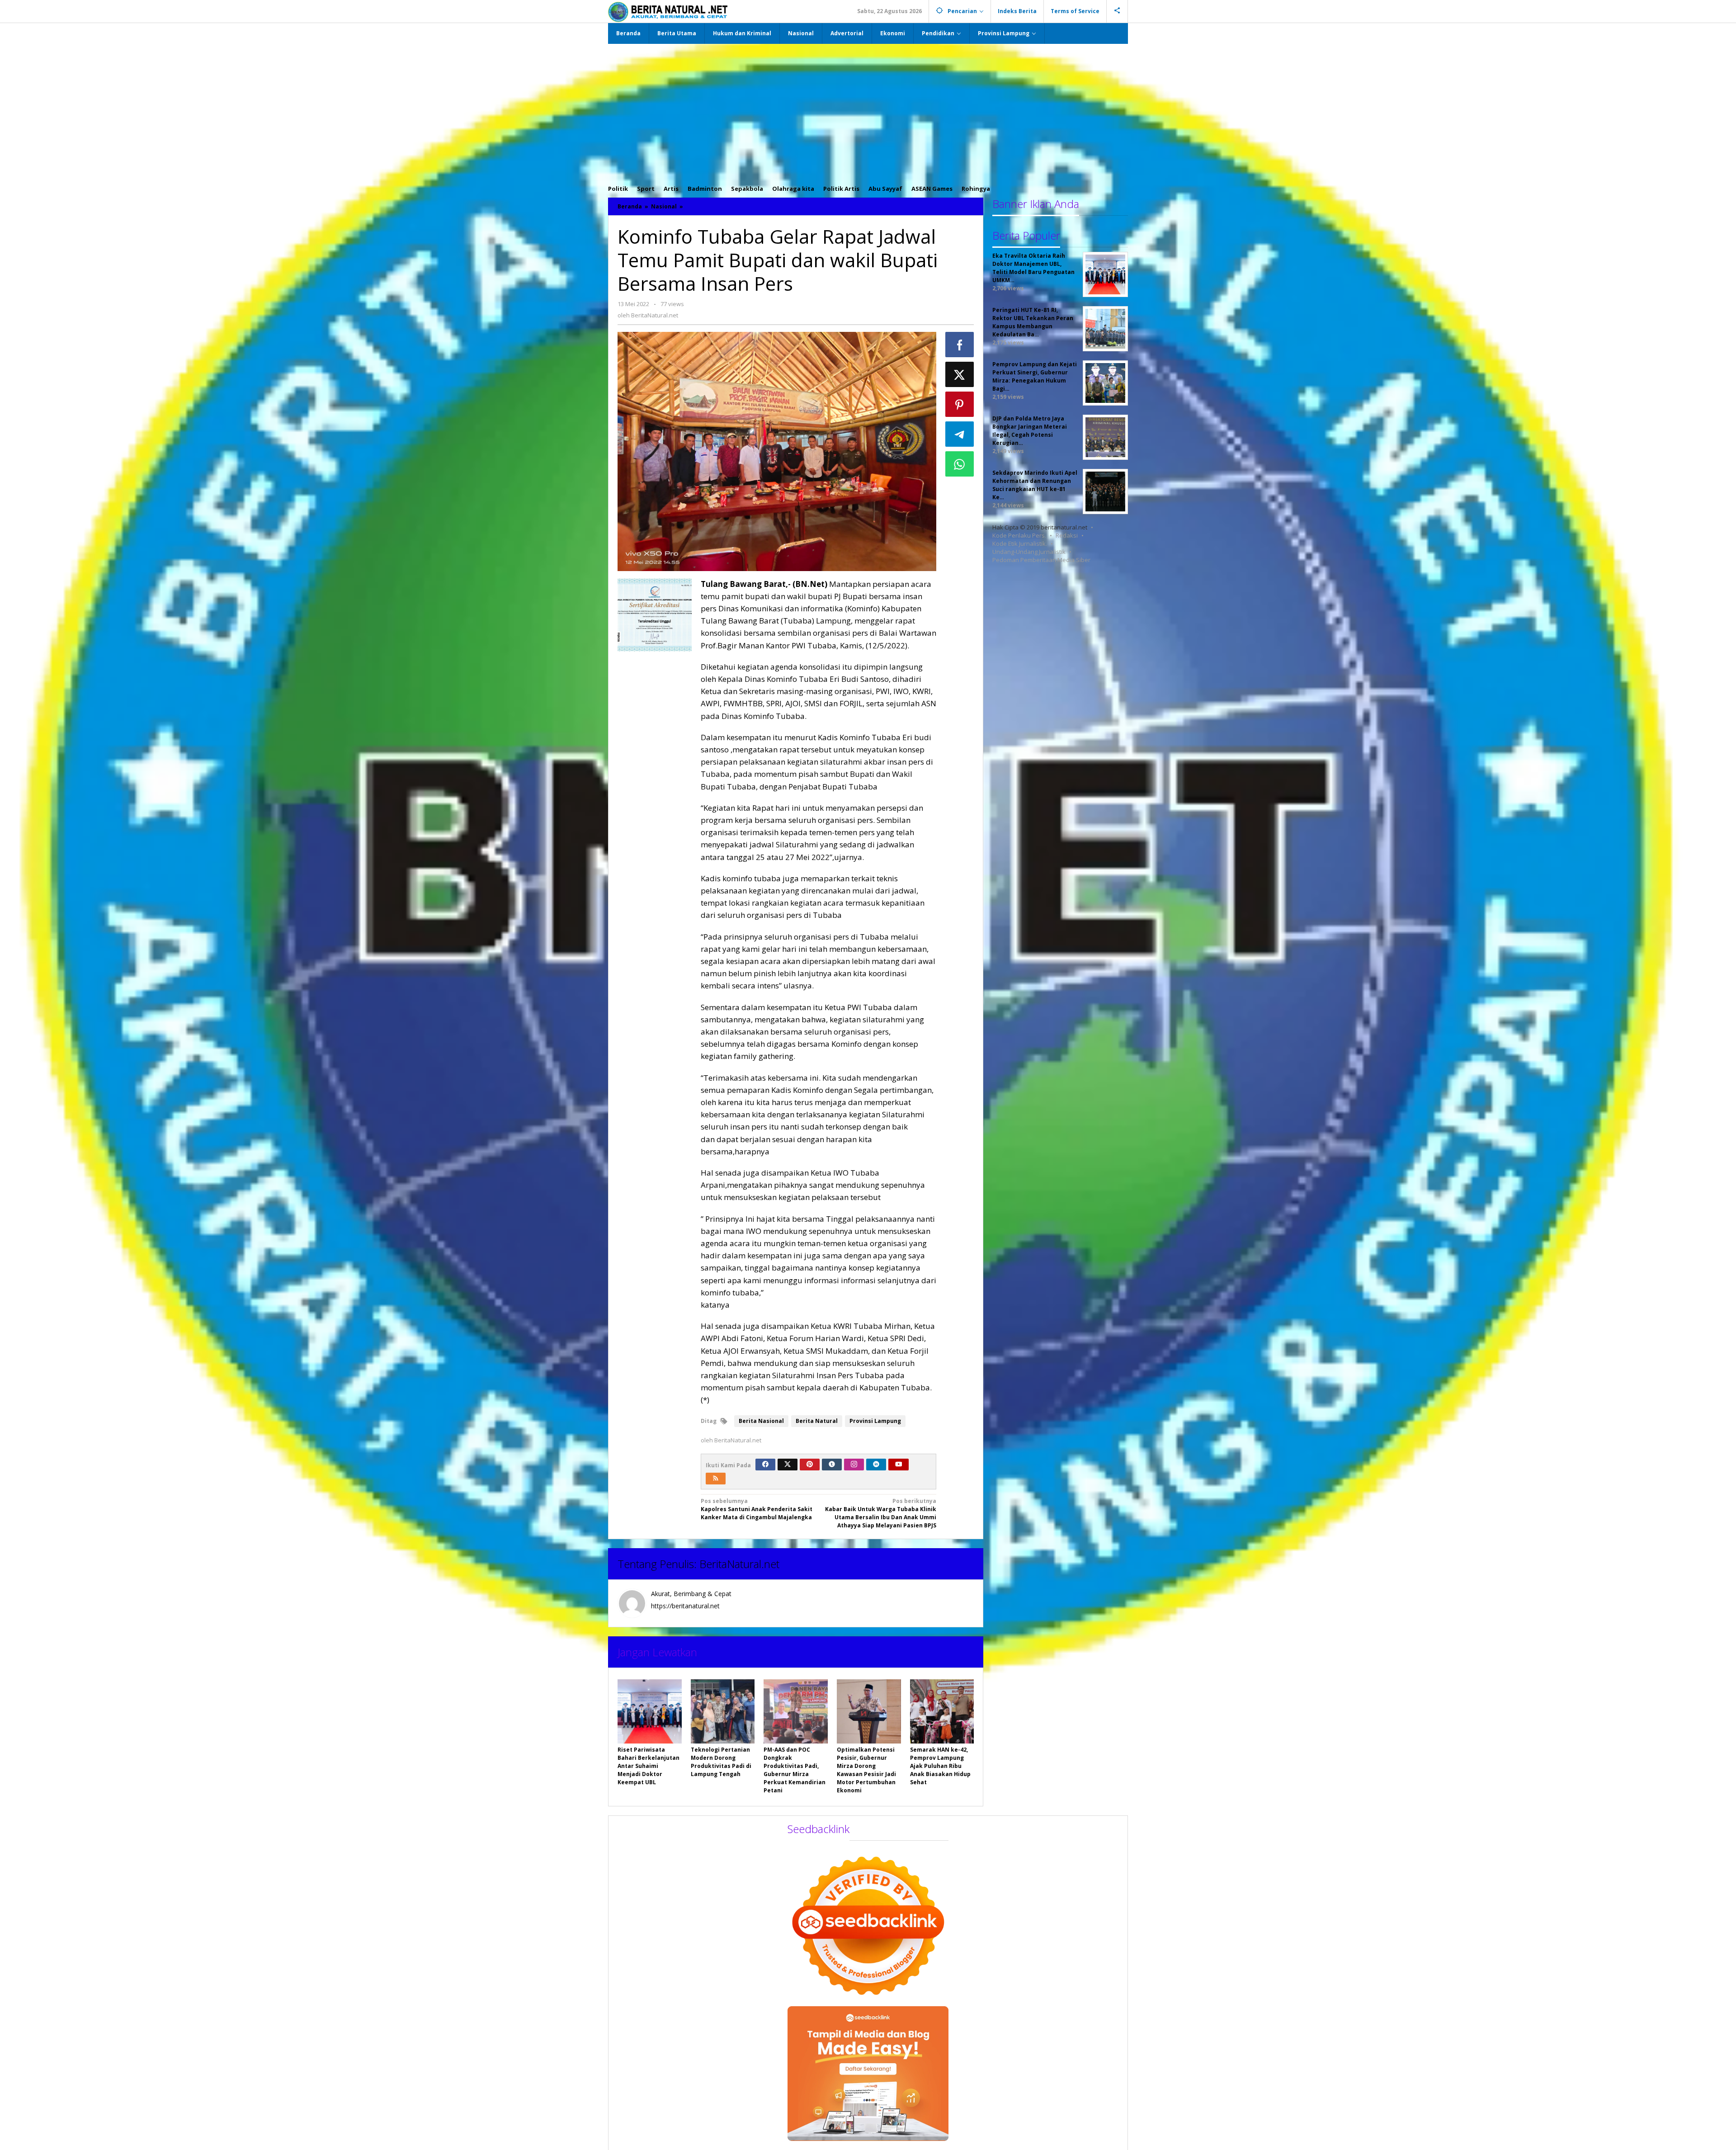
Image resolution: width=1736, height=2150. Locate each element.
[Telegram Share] (960, 434)
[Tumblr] (832, 1465)
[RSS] (716, 1479)
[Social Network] (1117, 11)
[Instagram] (854, 1465)
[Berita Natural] (668, 12)
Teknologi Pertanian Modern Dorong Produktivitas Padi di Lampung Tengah (721, 1762)
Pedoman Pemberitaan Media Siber (1041, 560)
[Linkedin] (876, 1465)
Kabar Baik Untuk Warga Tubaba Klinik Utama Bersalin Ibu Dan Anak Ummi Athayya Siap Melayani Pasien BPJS (881, 1513)
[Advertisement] (868, 112)
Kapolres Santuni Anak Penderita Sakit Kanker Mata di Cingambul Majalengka (757, 1509)
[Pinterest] (810, 1465)
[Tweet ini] (960, 374)
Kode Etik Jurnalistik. (1020, 543)
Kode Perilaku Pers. (1019, 535)
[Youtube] (899, 1465)
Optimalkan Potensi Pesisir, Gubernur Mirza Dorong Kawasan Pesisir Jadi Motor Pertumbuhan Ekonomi (866, 1770)
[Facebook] (765, 1465)
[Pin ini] (960, 404)
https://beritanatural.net (685, 1606)
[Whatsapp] (960, 464)
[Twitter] (788, 1465)
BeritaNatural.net (739, 1564)
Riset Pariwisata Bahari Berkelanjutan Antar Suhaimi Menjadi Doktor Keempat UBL (649, 1766)
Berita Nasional (761, 1421)
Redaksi (1067, 535)
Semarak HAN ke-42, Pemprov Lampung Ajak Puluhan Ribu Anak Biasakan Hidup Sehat (940, 1766)
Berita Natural (817, 1421)
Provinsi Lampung (875, 1421)
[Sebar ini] (960, 345)
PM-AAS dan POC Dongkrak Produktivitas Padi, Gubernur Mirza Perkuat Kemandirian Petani (795, 1770)
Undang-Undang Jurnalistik (1029, 552)
